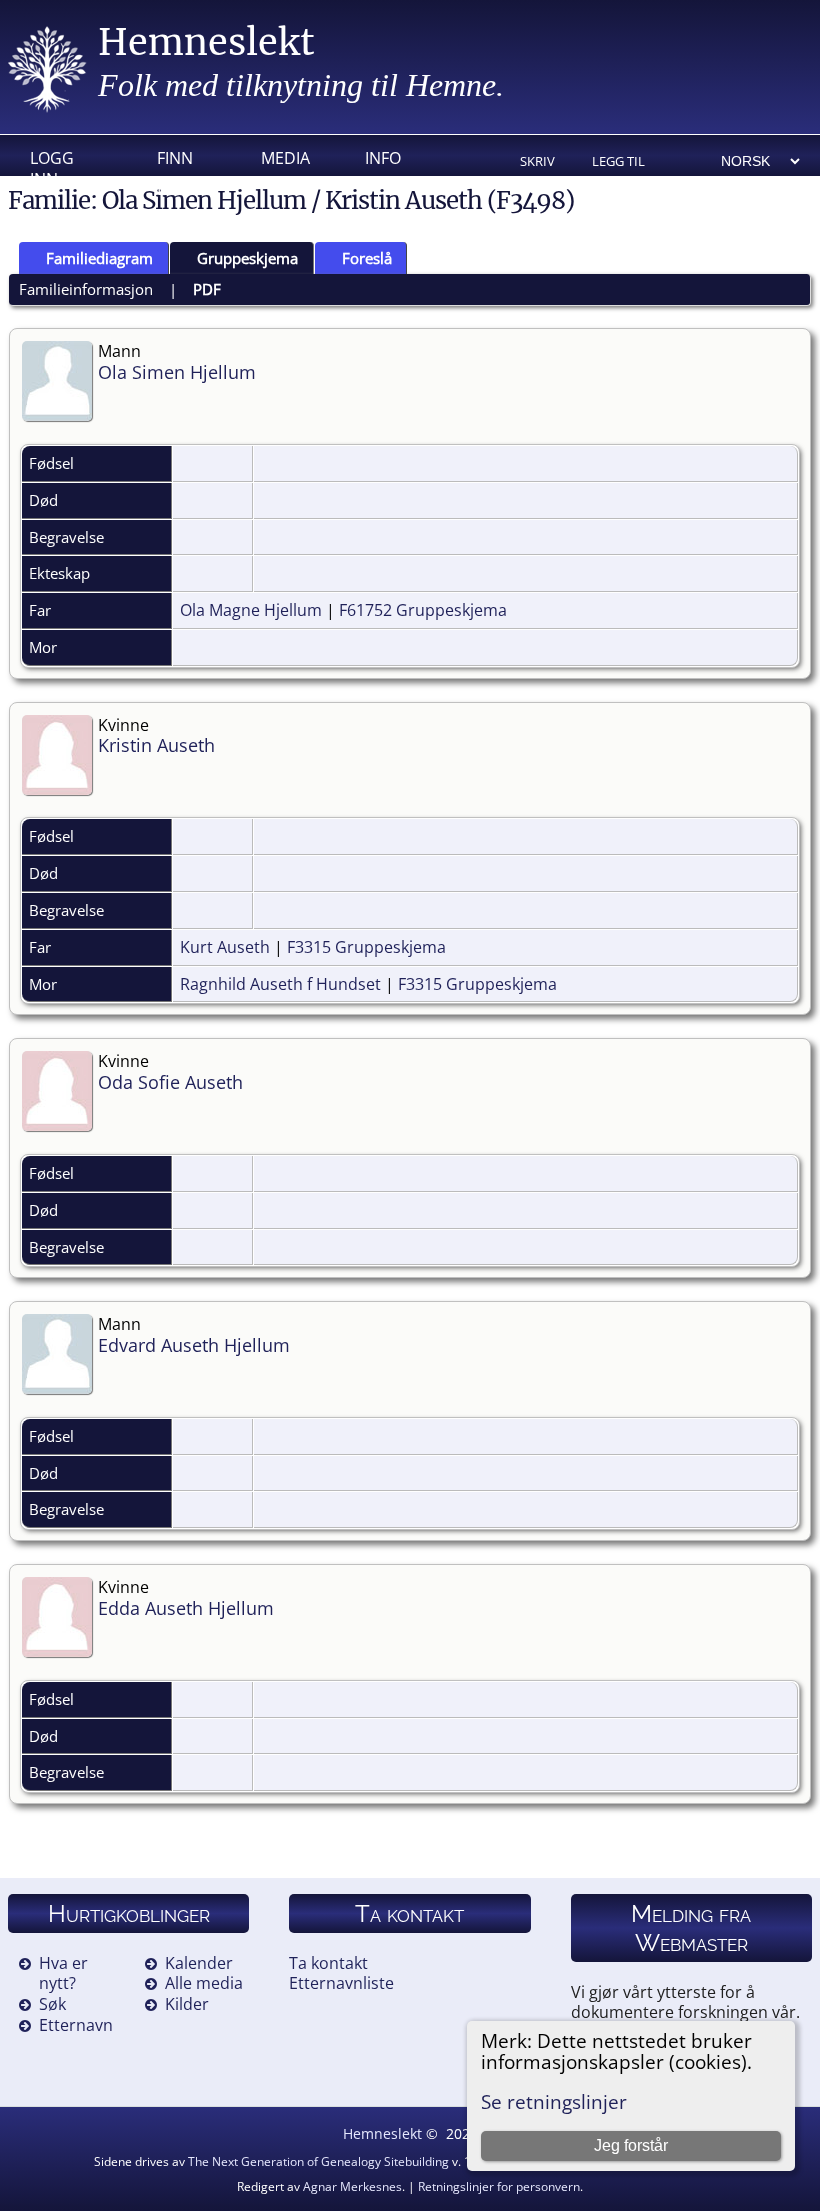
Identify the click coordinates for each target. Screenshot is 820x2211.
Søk (52, 2004)
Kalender (199, 1963)
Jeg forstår (631, 2145)
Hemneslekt (206, 42)
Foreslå (367, 258)
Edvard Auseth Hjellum (194, 1345)
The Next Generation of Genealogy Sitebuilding (318, 2161)
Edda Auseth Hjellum (186, 1608)
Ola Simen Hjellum (177, 372)
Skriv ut (537, 162)
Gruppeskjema (247, 258)
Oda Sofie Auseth (170, 1082)
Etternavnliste (341, 1983)
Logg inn (52, 163)
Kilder (187, 2004)
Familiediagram (99, 258)
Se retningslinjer (554, 2101)
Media (285, 158)
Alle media (204, 1983)
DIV (170, 189)
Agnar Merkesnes (352, 2186)
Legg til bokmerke (626, 162)
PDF (207, 289)
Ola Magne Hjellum (251, 610)
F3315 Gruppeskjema (366, 947)
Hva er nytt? (63, 1973)
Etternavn (76, 2025)
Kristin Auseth (156, 745)
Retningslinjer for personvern (499, 2186)
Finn (175, 158)
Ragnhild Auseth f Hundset (280, 984)
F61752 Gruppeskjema (423, 610)
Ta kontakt (328, 1963)
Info (383, 158)
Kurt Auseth (225, 947)
